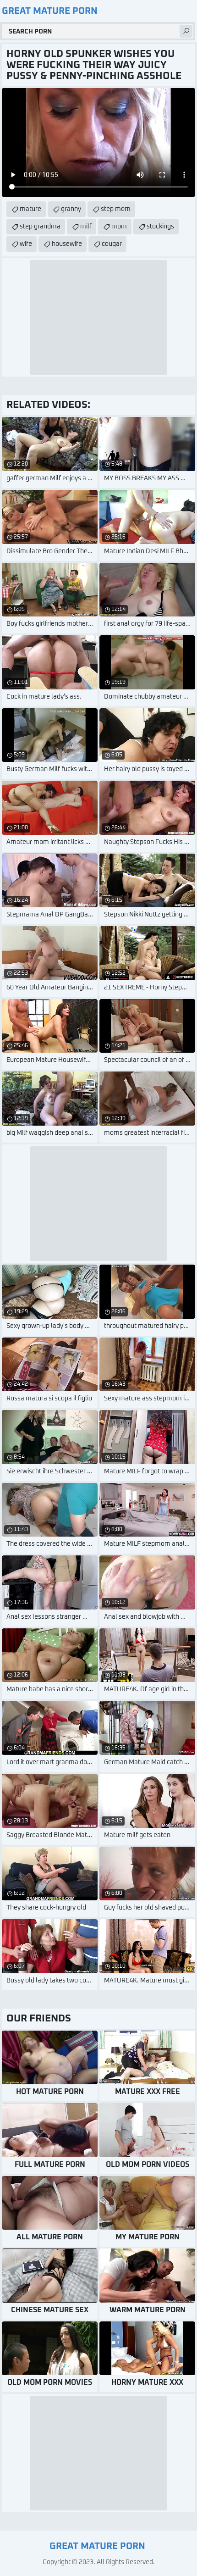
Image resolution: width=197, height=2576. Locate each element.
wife (26, 244)
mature (30, 209)
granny (71, 209)
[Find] (186, 31)
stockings (160, 227)
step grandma (40, 227)
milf (86, 227)
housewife (67, 244)
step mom (116, 209)
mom (119, 227)
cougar (112, 244)
